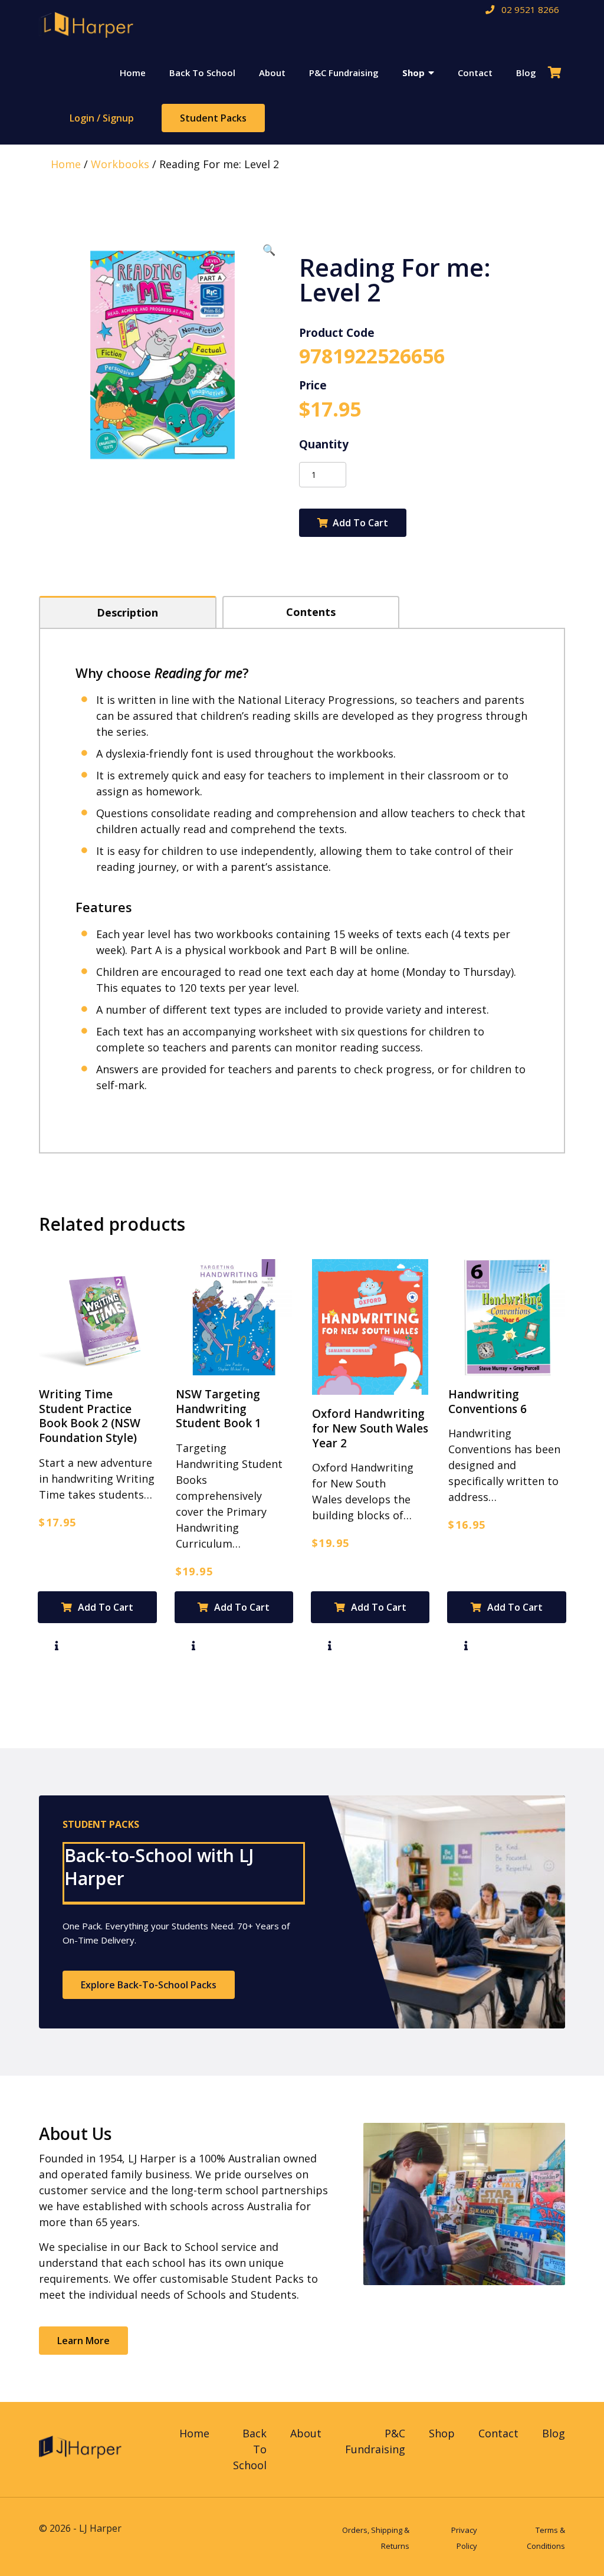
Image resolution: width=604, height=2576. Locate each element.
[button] (269, 250)
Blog (526, 73)
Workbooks (120, 164)
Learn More (83, 2341)
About (272, 73)
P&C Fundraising (344, 73)
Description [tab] (127, 612)
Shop (413, 73)
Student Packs (213, 118)
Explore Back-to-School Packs (149, 1985)
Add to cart (360, 523)
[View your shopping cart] (557, 73)
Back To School (202, 73)
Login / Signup (102, 118)
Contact (475, 73)
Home (133, 73)
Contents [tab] (311, 612)
